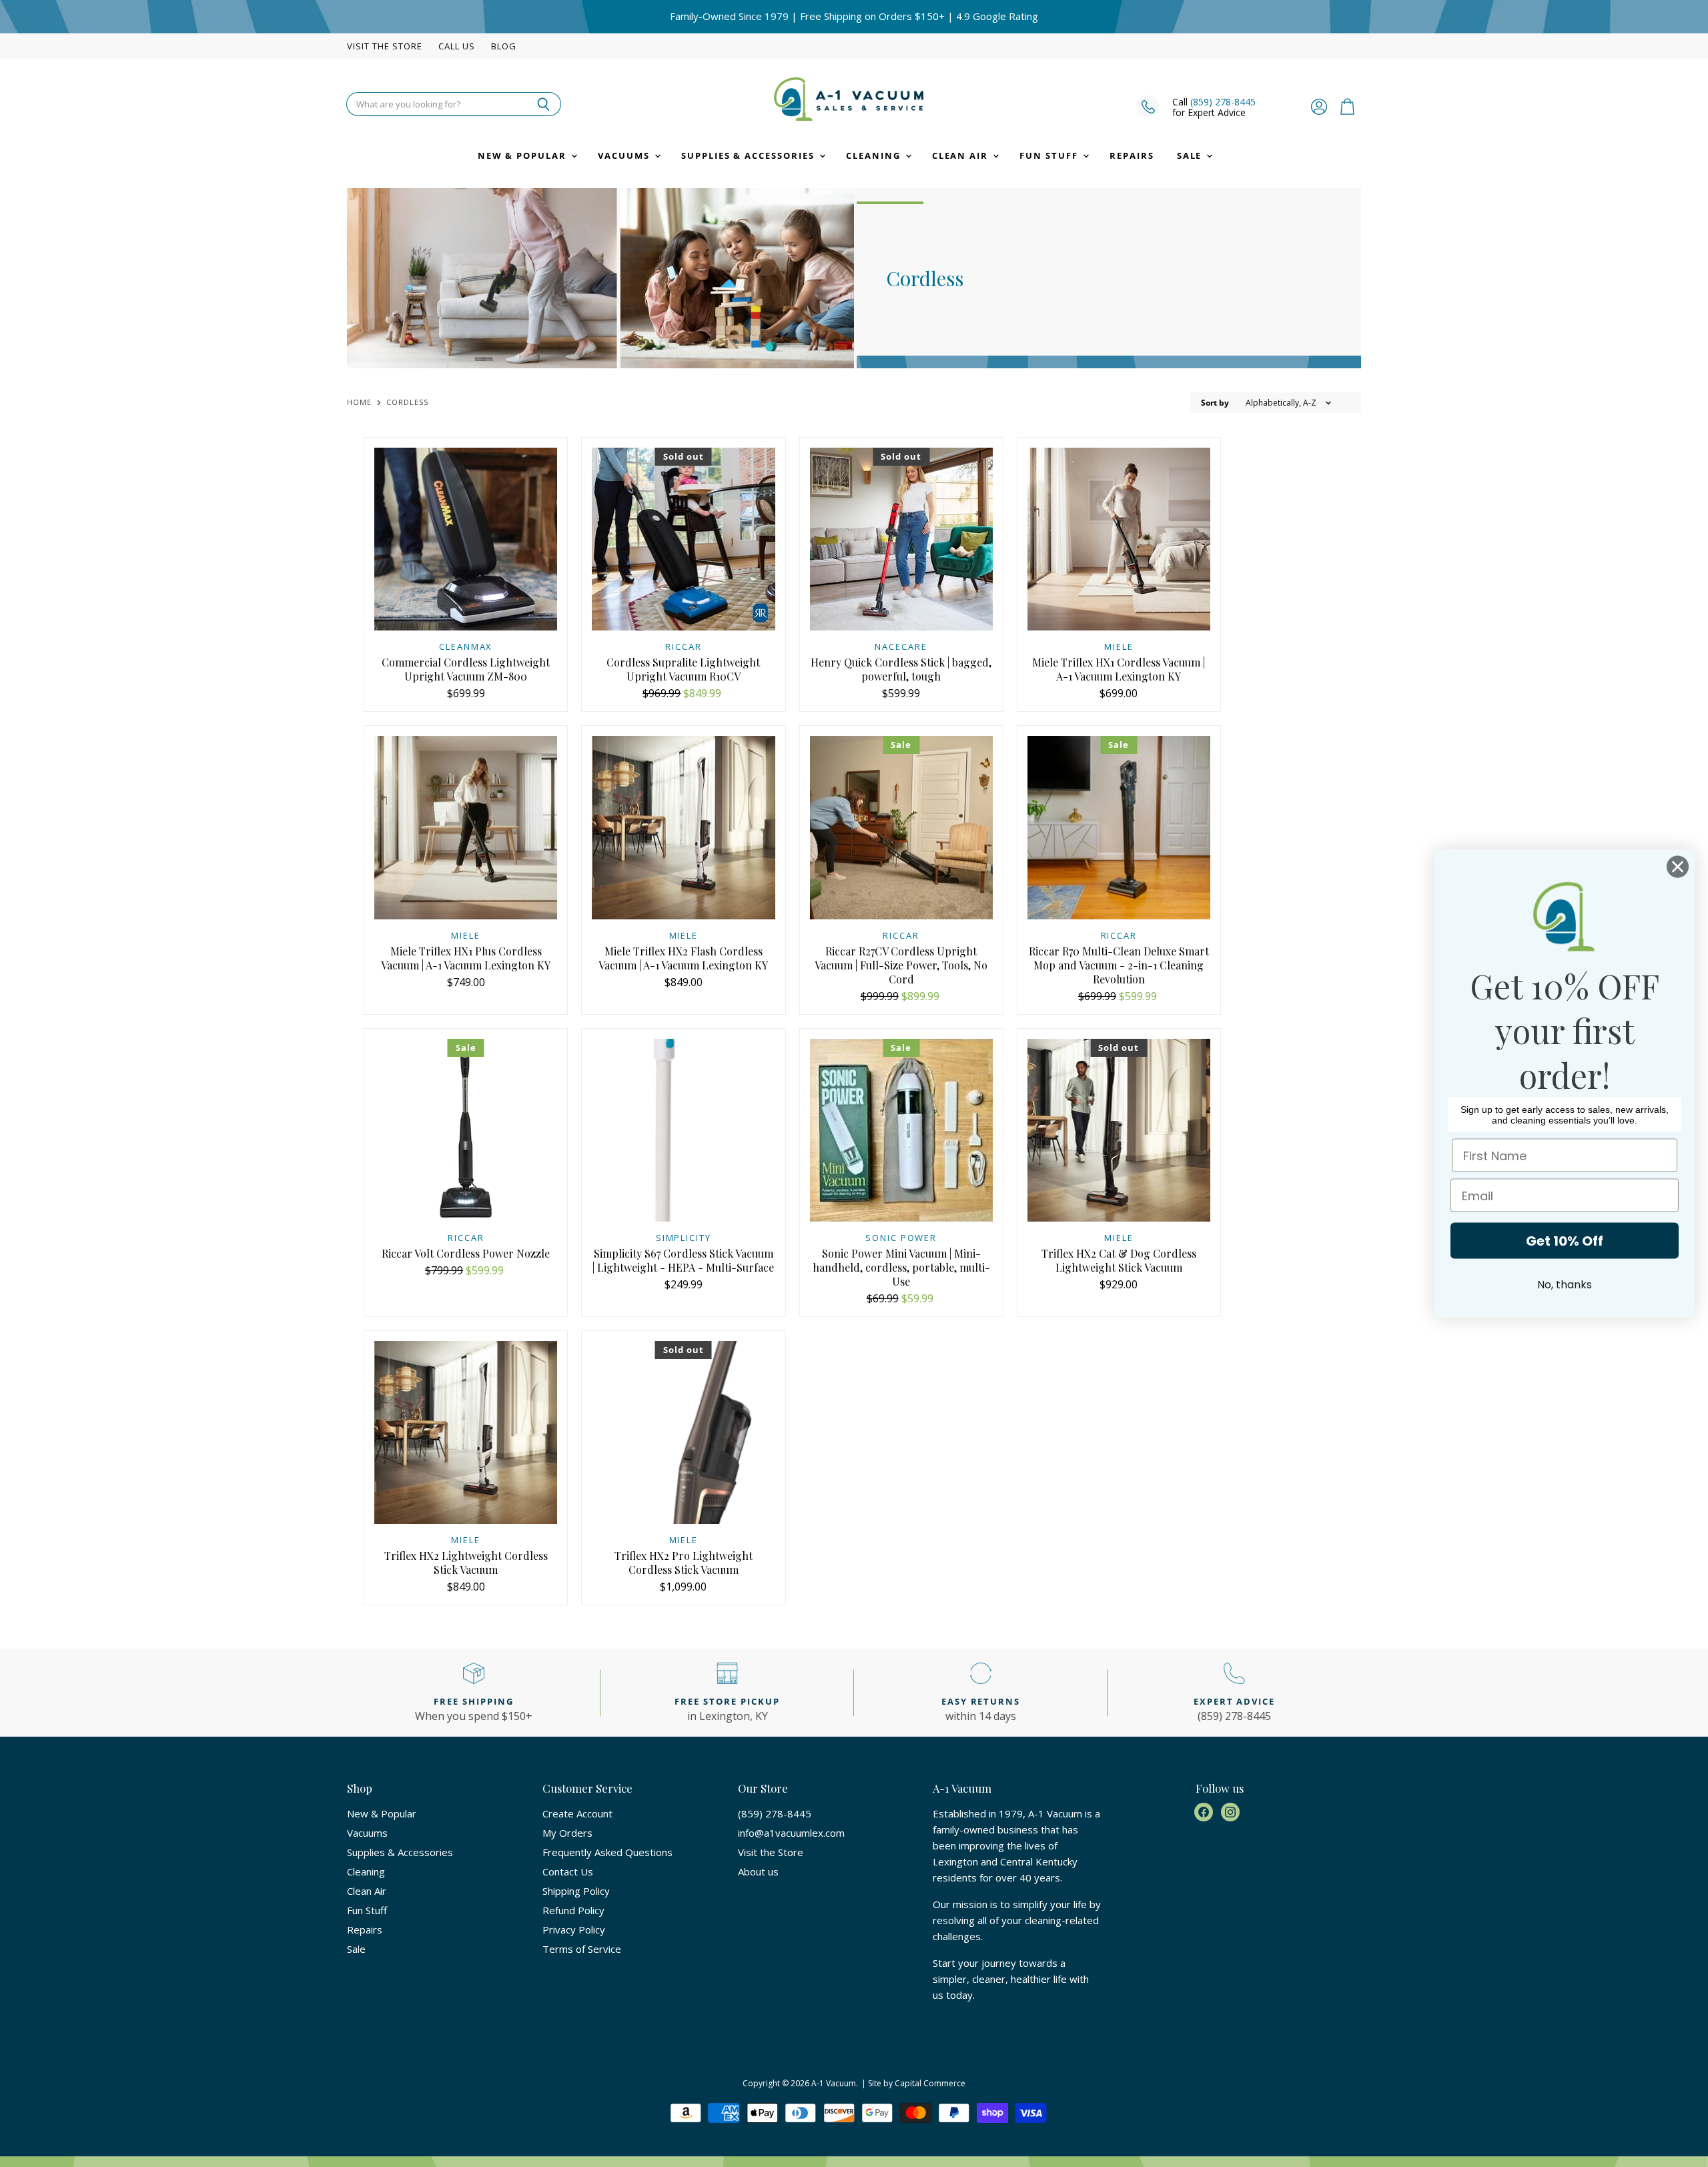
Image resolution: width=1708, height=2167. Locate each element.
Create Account (577, 1813)
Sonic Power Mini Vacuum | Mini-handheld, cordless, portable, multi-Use (901, 1267)
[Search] (543, 104)
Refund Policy (573, 1910)
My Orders (567, 1833)
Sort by (1215, 403)
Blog (504, 46)
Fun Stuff (1050, 155)
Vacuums (625, 155)
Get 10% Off (1565, 1241)
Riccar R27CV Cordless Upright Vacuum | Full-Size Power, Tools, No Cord (901, 965)
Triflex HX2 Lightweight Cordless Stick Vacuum (466, 1563)
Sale (1191, 155)
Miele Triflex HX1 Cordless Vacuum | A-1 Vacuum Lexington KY (1119, 669)
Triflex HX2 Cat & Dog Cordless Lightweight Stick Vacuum (1119, 1260)
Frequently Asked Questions (607, 1852)
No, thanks (1565, 1285)
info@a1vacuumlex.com (791, 1833)
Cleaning (875, 155)
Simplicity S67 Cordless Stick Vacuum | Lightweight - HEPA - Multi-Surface (683, 1260)
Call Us (457, 46)
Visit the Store (385, 46)
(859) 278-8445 (1223, 102)
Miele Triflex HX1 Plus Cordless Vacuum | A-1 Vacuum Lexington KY (466, 958)
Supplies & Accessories (750, 155)
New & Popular (524, 155)
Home (359, 403)
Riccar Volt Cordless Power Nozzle (466, 1253)
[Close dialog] (1678, 867)
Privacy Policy (574, 1929)
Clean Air (962, 155)
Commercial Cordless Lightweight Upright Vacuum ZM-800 (466, 669)
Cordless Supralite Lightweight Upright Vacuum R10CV (683, 669)
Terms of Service (582, 1949)
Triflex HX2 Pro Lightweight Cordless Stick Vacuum (684, 1563)
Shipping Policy (576, 1891)
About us (758, 1871)
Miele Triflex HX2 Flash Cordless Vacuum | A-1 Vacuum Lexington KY (683, 958)
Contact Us (568, 1871)
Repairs (1132, 155)
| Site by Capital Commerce (913, 2083)
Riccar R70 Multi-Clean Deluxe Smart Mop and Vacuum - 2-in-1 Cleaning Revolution (1119, 965)
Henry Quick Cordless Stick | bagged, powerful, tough (901, 669)
